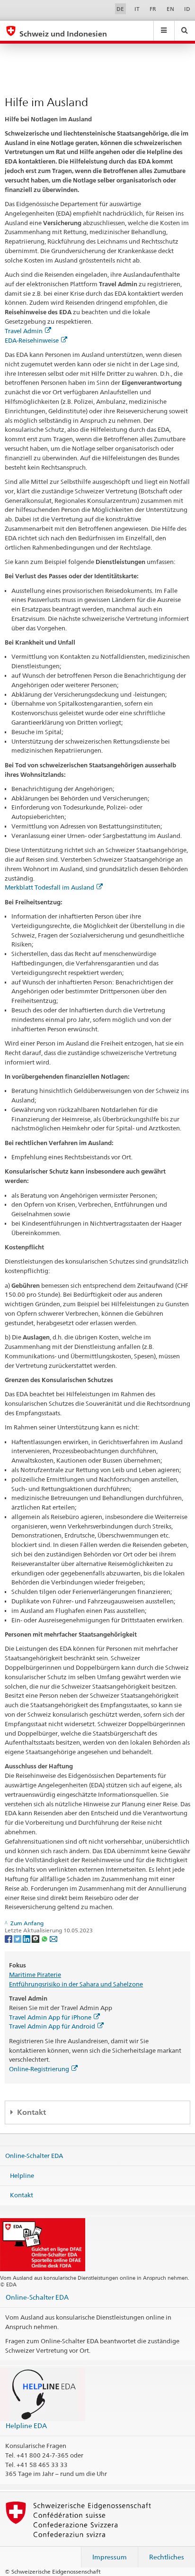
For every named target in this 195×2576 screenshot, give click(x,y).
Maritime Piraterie (35, 1975)
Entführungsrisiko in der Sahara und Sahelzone (76, 1984)
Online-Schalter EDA (34, 2156)
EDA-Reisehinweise (32, 340)
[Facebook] (9, 1938)
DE (120, 9)
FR (153, 9)
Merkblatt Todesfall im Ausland (49, 887)
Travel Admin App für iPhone (50, 2017)
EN (170, 9)
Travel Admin (24, 331)
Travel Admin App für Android (52, 2026)
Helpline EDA (26, 2426)
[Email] (53, 1938)
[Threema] (36, 1938)
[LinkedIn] (27, 1938)
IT (137, 9)
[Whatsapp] (45, 1938)
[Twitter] (18, 1938)
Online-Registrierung (39, 2069)
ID (187, 9)
